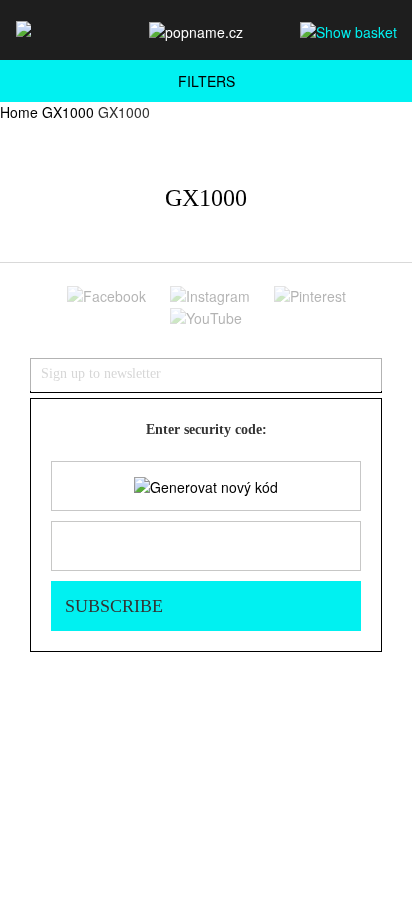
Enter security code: (206, 429)
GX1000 (68, 112)
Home (19, 112)
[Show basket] (348, 31)
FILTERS (206, 81)
